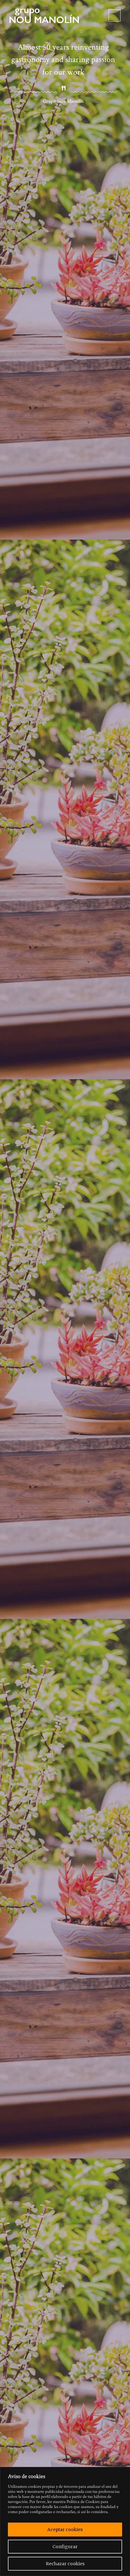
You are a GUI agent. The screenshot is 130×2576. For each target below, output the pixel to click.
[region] (65, 2521)
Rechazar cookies (65, 2564)
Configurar (65, 2547)
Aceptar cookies (65, 2530)
